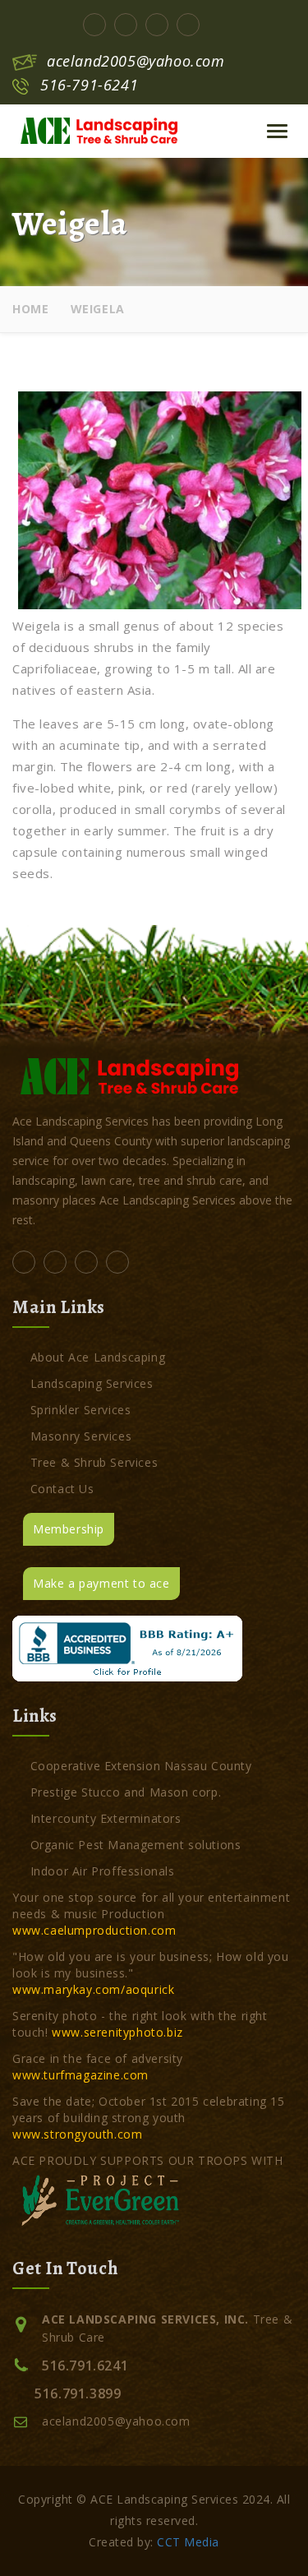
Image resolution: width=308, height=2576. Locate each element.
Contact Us (62, 1489)
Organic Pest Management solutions (136, 1845)
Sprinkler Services (80, 1410)
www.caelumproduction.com (94, 1930)
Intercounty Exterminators (106, 1818)
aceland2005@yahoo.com (136, 61)
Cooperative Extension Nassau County (141, 1766)
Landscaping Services (92, 1383)
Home (30, 309)
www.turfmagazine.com (80, 2075)
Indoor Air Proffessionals (103, 1871)
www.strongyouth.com (77, 2134)
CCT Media (188, 2542)
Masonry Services (81, 1436)
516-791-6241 (89, 85)
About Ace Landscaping (98, 1357)
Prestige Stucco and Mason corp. (126, 1792)
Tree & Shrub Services (94, 1462)
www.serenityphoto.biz (117, 2032)
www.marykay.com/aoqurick (93, 1989)
